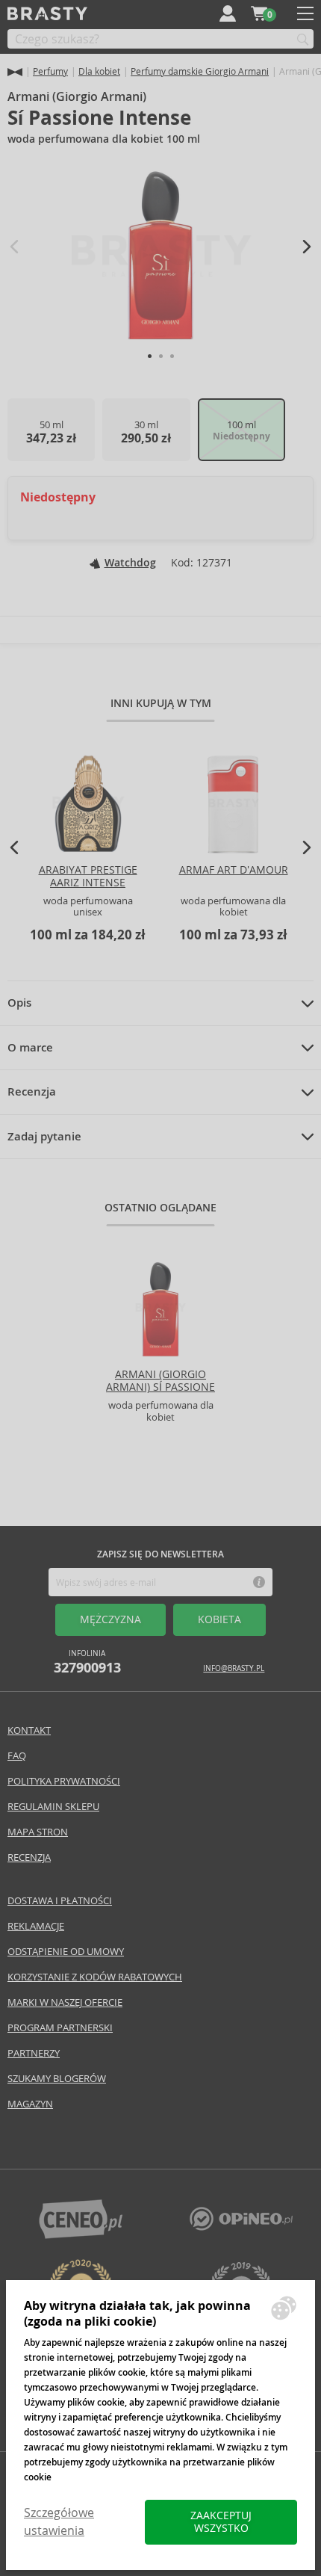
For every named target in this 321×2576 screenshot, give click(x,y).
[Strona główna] (15, 72)
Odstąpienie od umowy (66, 1952)
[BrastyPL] (241, 2227)
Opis (19, 1003)
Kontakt (29, 1730)
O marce (30, 1048)
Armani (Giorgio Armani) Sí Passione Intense (160, 1387)
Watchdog (130, 563)
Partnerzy (34, 2053)
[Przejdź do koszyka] (259, 13)
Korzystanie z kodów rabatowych (95, 1977)
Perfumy (50, 71)
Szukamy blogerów (57, 2079)
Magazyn (30, 2104)
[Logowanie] (228, 13)
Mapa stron (38, 1832)
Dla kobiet (99, 71)
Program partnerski (60, 2028)
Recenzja (32, 1092)
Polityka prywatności (64, 1781)
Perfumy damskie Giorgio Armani (200, 71)
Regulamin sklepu (53, 1807)
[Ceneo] (81, 2235)
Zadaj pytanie (44, 1137)
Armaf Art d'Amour (234, 870)
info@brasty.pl (234, 1668)
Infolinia (87, 1662)
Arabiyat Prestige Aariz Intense (88, 876)
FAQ (17, 1756)
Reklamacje (36, 1926)
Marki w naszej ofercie (65, 2002)
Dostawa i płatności (60, 1901)
